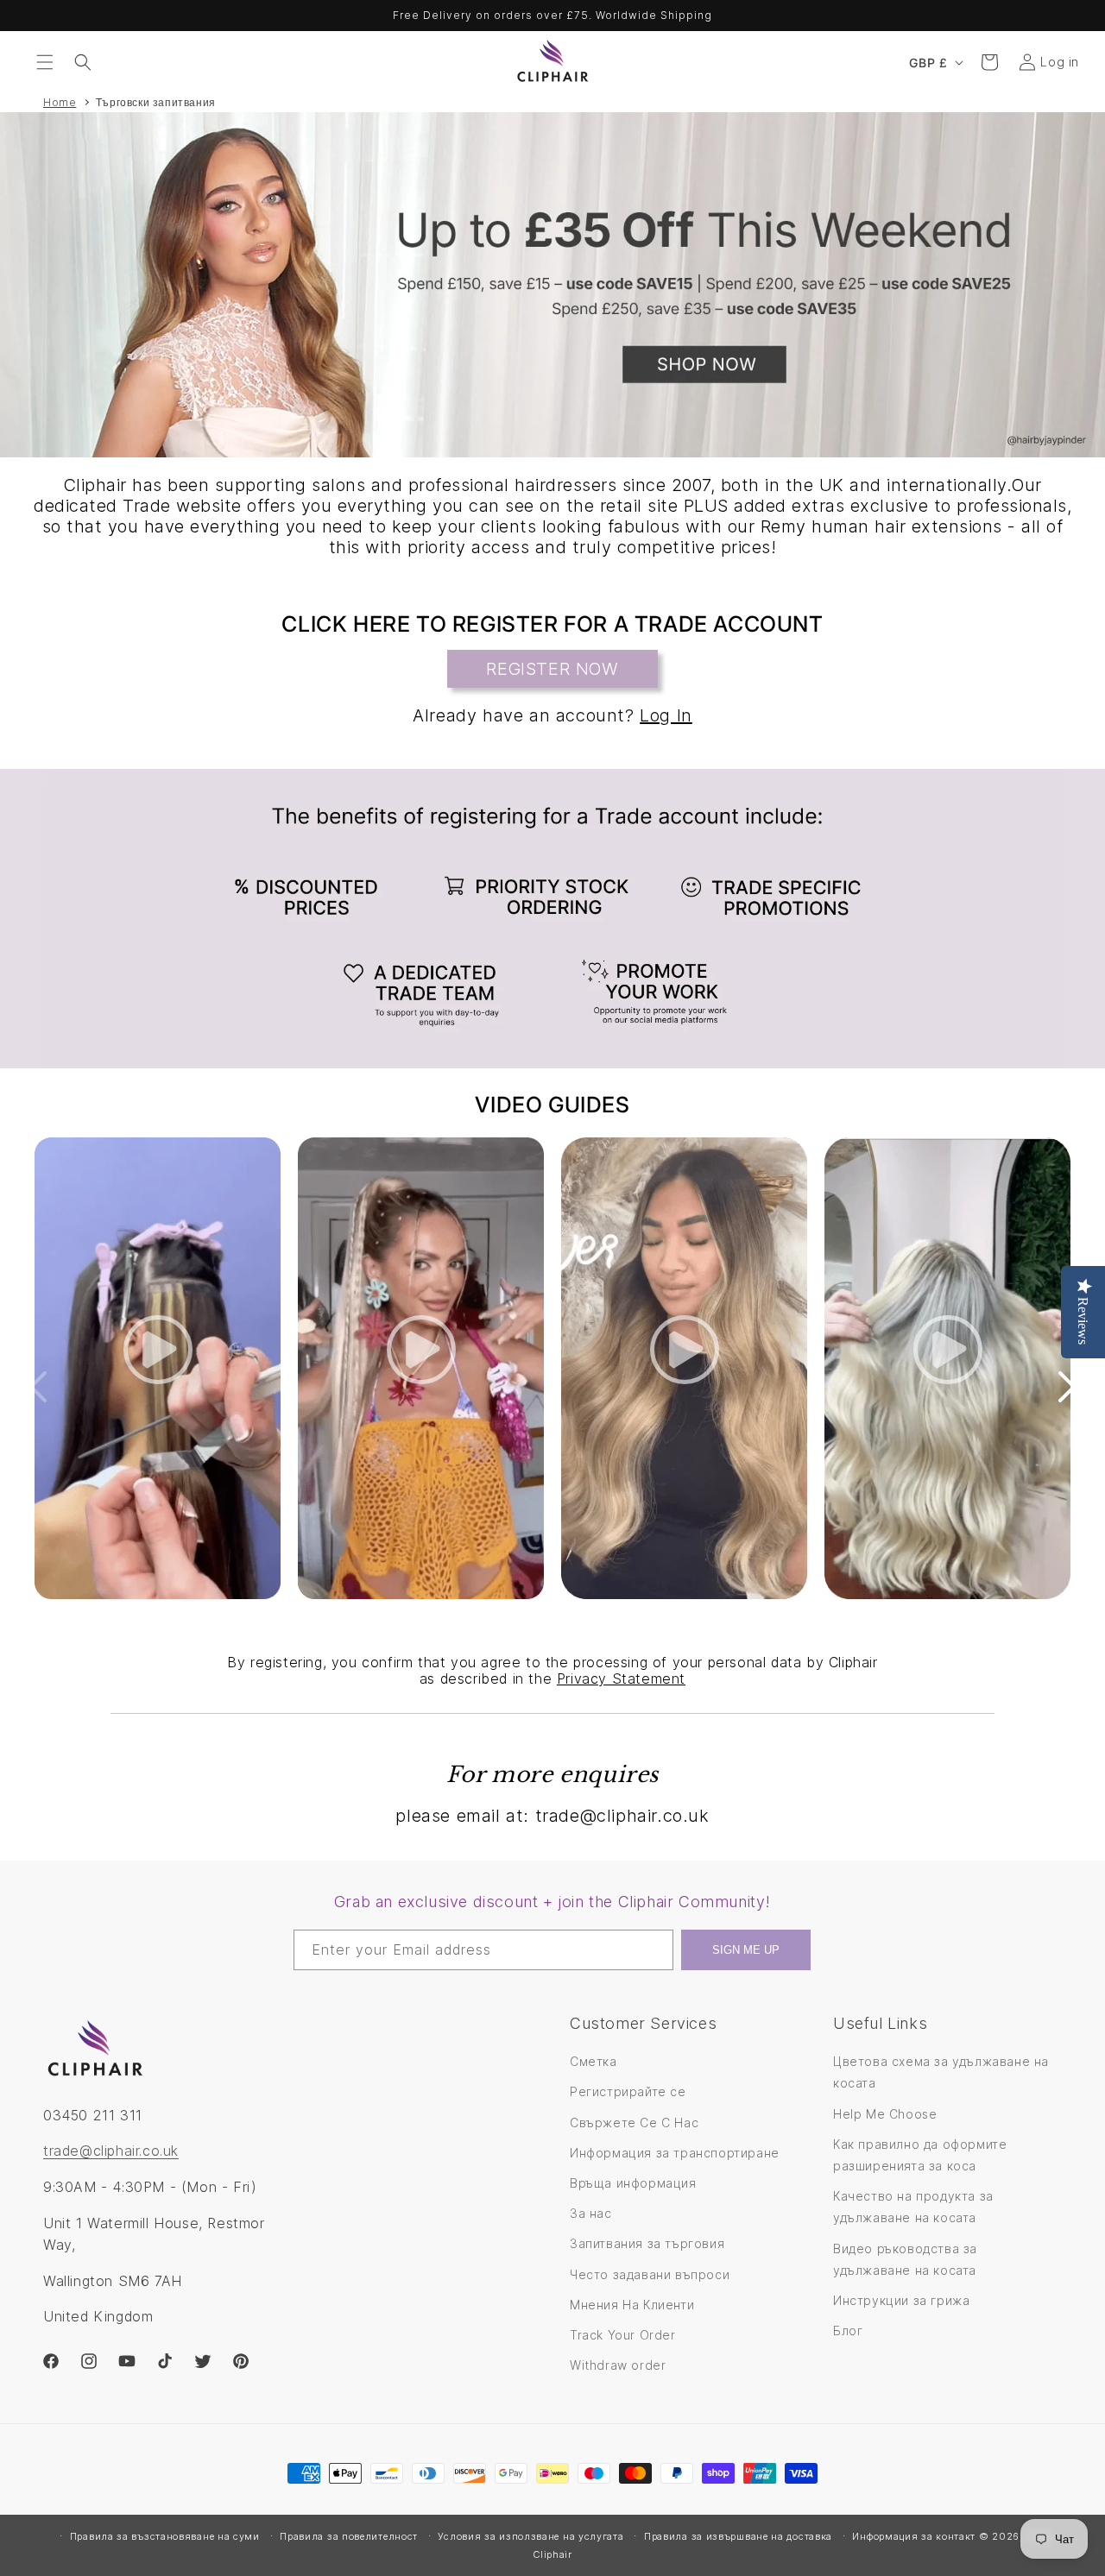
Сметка (594, 2061)
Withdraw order (618, 2365)
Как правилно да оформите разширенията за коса (920, 2155)
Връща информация (633, 2183)
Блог (848, 2330)
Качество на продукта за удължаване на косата (913, 2207)
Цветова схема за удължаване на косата (941, 2072)
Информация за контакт (914, 2536)
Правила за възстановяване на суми (165, 2536)
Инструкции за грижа (901, 2300)
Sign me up (746, 1950)
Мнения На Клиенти (632, 2305)
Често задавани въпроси (650, 2274)
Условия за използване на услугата (530, 2536)
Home (60, 102)
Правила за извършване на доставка (738, 2536)
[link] (552, 919)
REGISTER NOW (552, 669)
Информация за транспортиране (675, 2153)
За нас (591, 2213)
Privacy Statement (621, 1678)
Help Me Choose (885, 2114)
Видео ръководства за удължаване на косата (905, 2259)
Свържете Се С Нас (634, 2123)
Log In (666, 715)
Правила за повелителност (349, 2536)
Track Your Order (623, 2335)
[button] (45, 62)
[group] (552, 285)
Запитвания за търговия (647, 2243)
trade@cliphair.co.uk (111, 2151)
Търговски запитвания (156, 102)
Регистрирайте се (628, 2091)
